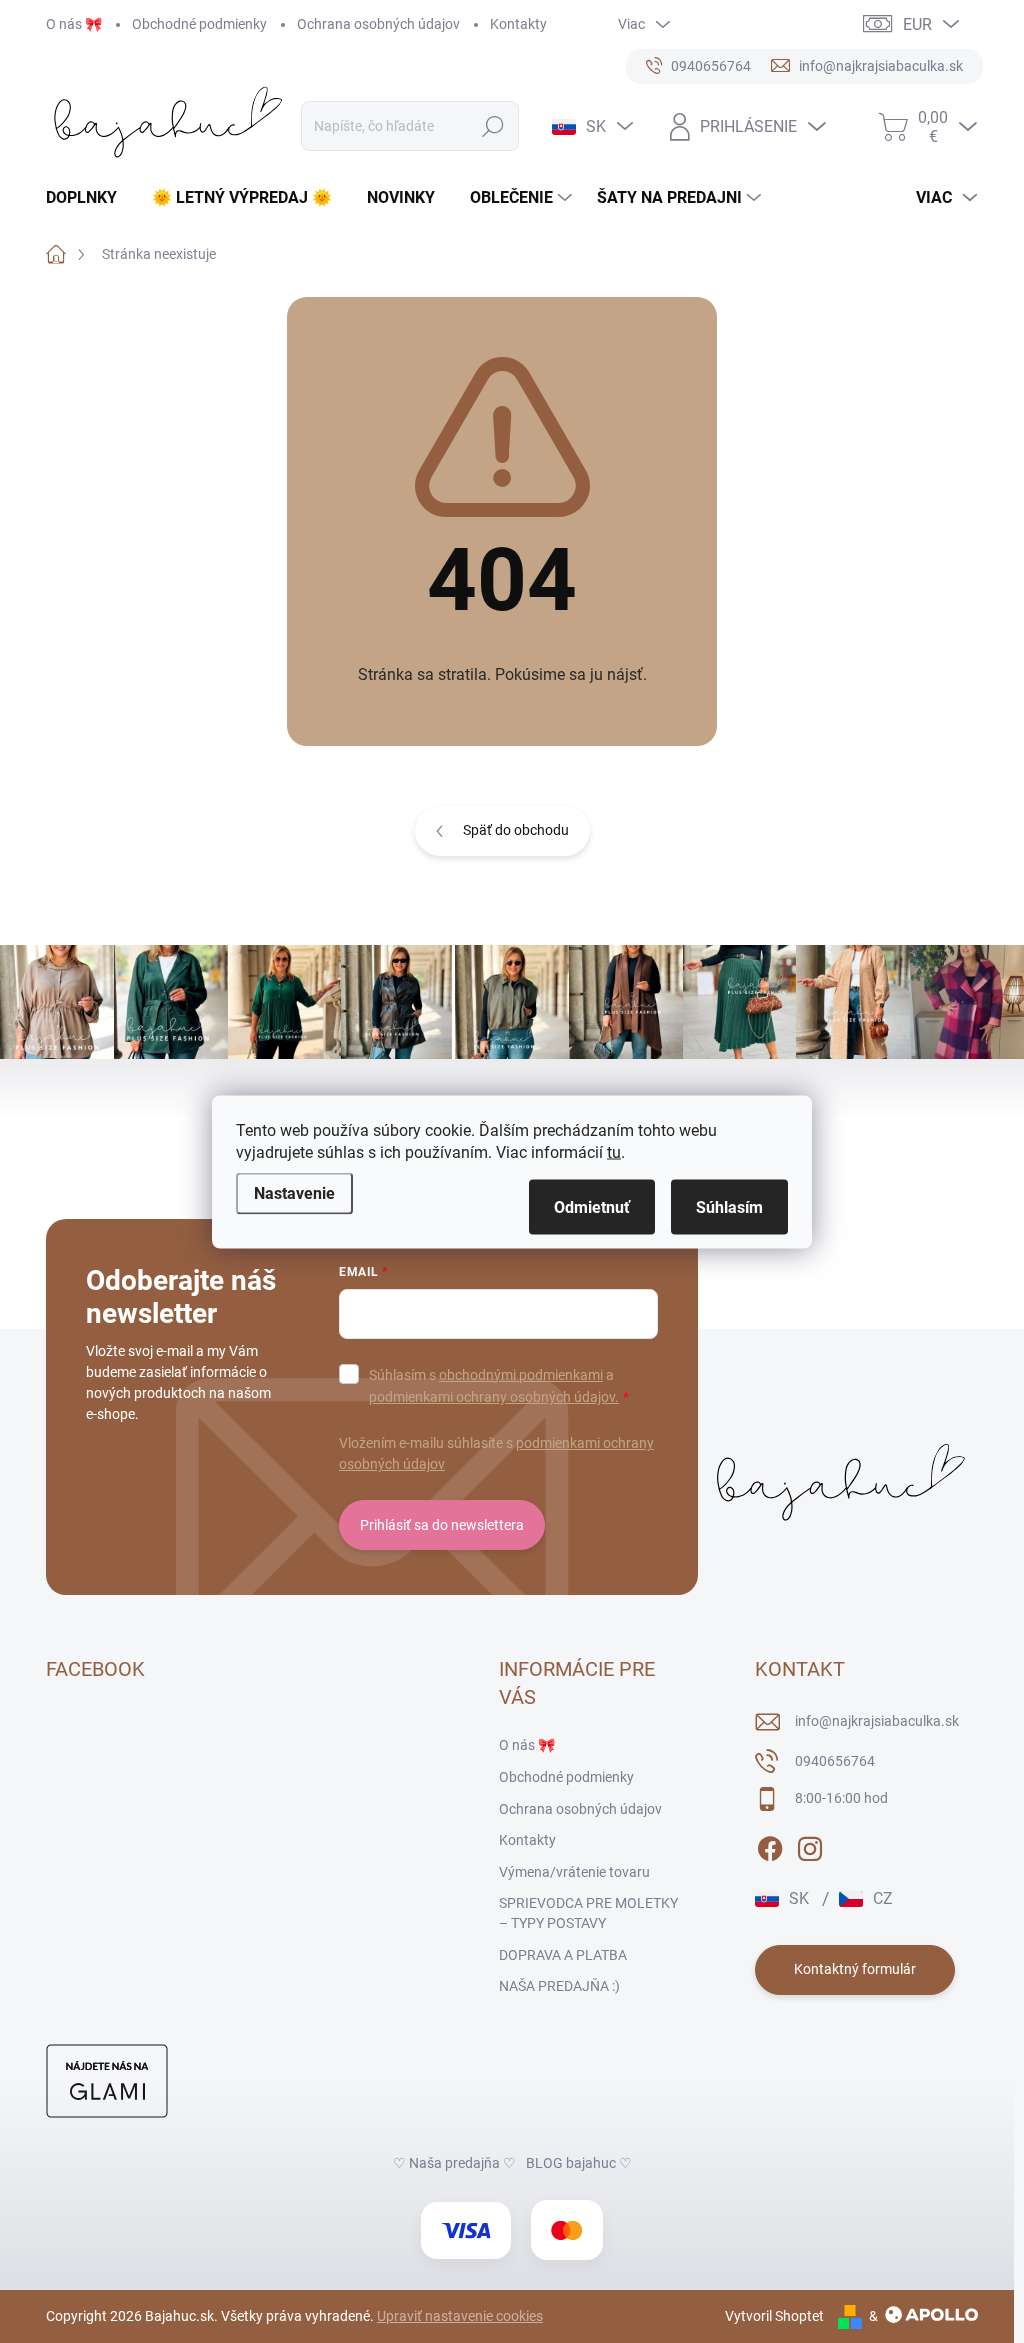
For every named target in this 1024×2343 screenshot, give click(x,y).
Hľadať (493, 126)
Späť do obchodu (516, 830)
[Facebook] (770, 1845)
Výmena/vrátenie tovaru (574, 1872)
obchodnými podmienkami (521, 1375)
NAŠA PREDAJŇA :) (559, 1986)
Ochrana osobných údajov (378, 24)
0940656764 (835, 1761)
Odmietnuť (592, 1206)
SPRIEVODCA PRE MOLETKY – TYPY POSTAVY (588, 1913)
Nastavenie (294, 1192)
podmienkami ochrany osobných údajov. (494, 1397)
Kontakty (518, 24)
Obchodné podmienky (199, 24)
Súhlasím (729, 1206)
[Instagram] (810, 1845)
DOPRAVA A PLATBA (563, 1955)
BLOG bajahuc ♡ (579, 2163)
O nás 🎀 (74, 24)
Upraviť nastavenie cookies (460, 2316)
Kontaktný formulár (855, 1969)
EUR (917, 24)
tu (614, 1151)
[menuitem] (89, 198)
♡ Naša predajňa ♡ (454, 2163)
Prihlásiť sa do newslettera (442, 1525)
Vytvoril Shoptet (774, 2316)
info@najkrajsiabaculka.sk (877, 1721)
